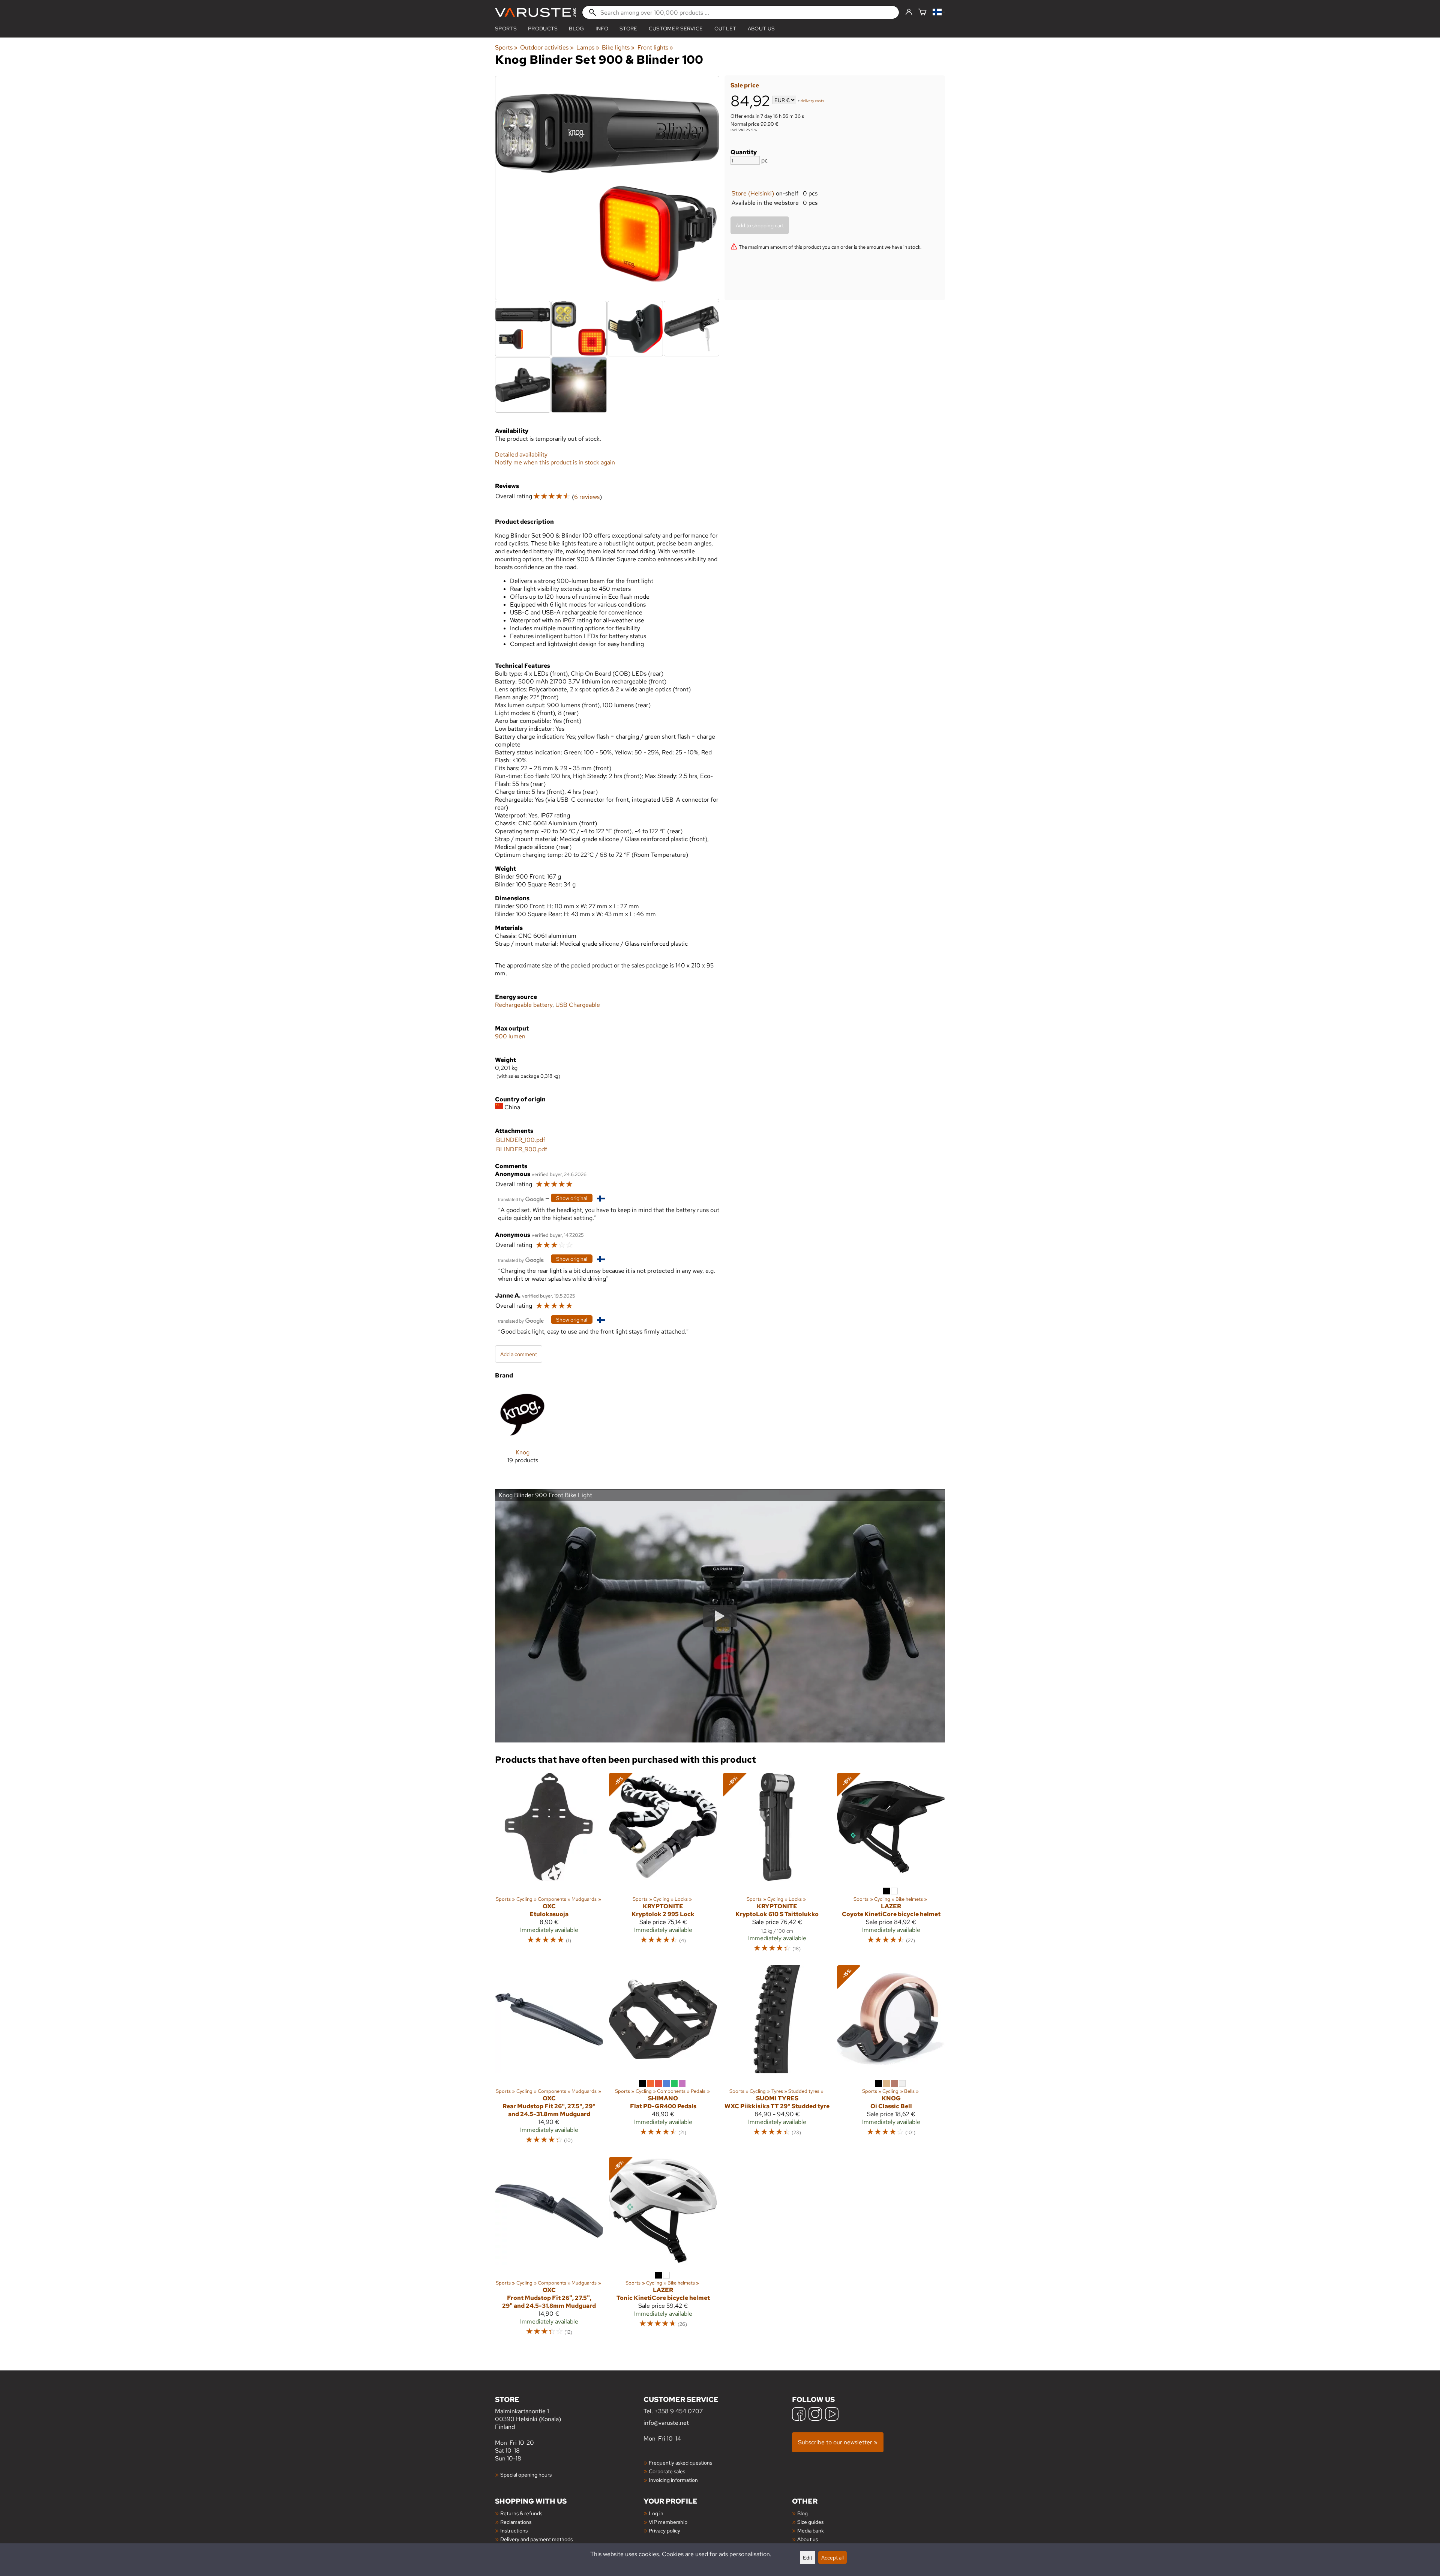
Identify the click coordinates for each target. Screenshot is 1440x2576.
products (543, 29)
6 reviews (587, 497)
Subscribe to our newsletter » (838, 2442)
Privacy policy (664, 2530)
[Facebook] (799, 2415)
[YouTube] (832, 2415)
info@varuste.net (666, 2423)
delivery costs (812, 101)
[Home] (535, 13)
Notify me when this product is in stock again (555, 462)
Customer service (676, 29)
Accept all (832, 2557)
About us (761, 29)
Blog (802, 2513)
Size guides (810, 2522)
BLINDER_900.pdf (522, 1149)
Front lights (655, 47)
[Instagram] (815, 2415)
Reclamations (516, 2522)
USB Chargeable (578, 1005)
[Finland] (939, 13)
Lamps (588, 47)
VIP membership (668, 2522)
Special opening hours (526, 2475)
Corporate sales (667, 2471)
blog (576, 29)
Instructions (514, 2530)
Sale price (745, 85)
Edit (808, 2557)
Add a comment (519, 1354)
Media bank (811, 2530)
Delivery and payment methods (536, 2539)
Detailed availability (521, 454)
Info (602, 29)
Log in (656, 2513)
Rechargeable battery (524, 1005)
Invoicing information (673, 2480)
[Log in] (909, 12)
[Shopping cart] (922, 13)
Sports (506, 29)
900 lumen (510, 1036)
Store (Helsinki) (753, 193)
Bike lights (618, 47)
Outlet (725, 29)
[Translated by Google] (521, 1199)
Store (628, 29)
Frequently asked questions (680, 2463)
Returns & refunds (521, 2513)
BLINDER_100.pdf (521, 1140)
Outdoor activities (547, 47)
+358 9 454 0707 (679, 2411)
